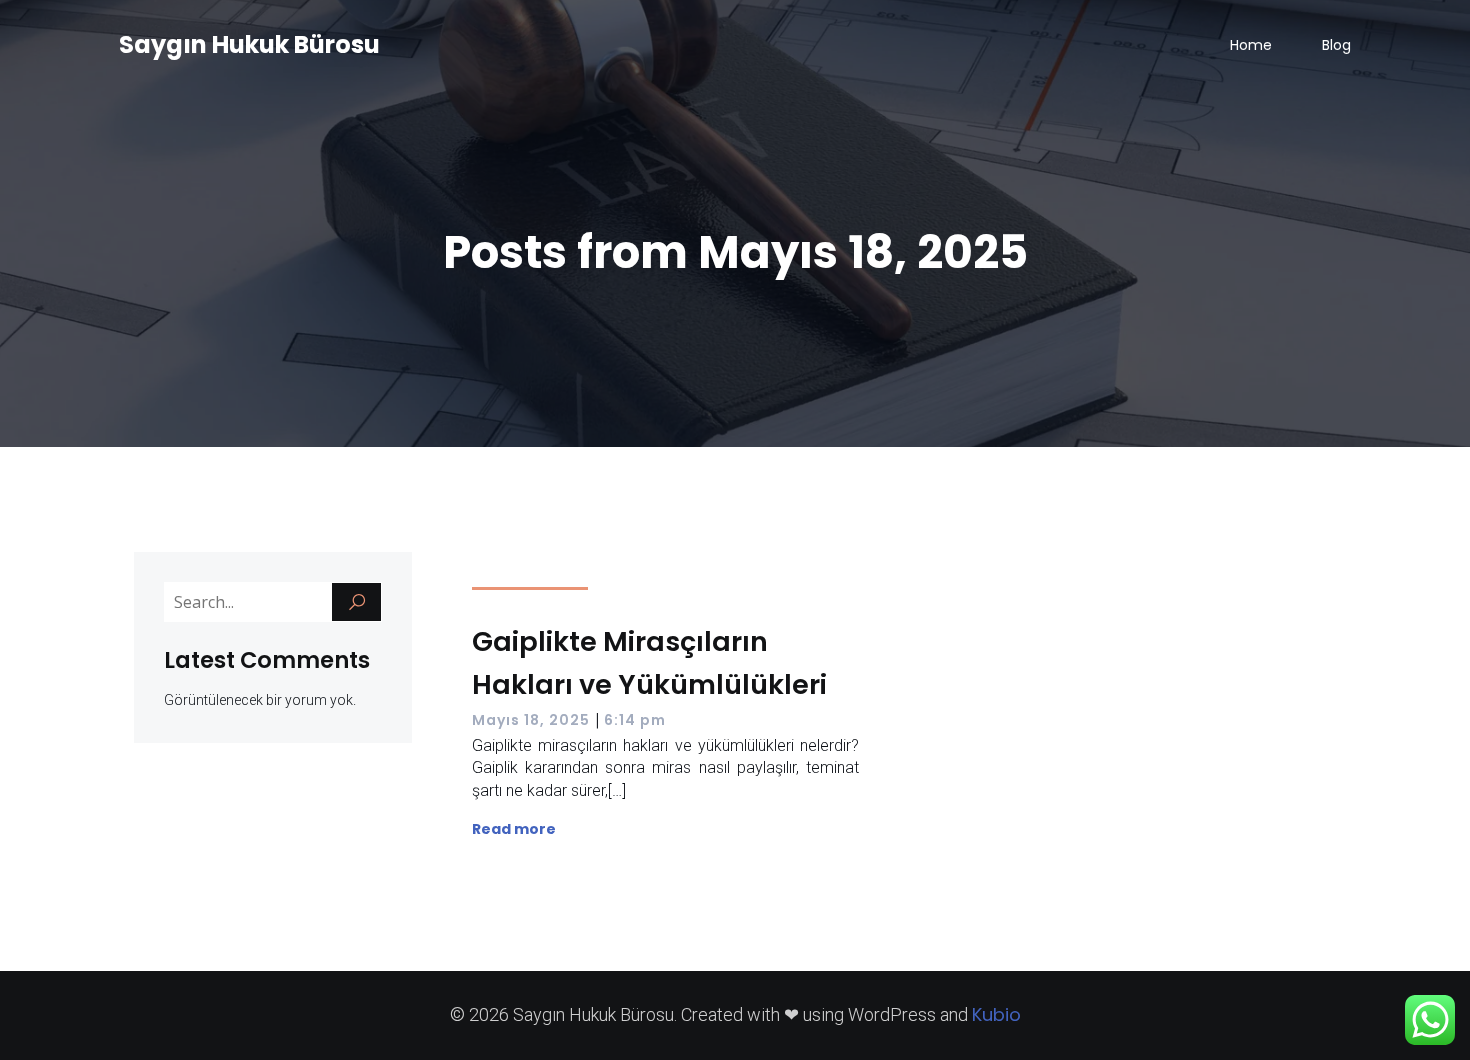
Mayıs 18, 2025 (531, 720)
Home (1251, 45)
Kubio (996, 1014)
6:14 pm (635, 720)
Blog (1336, 45)
